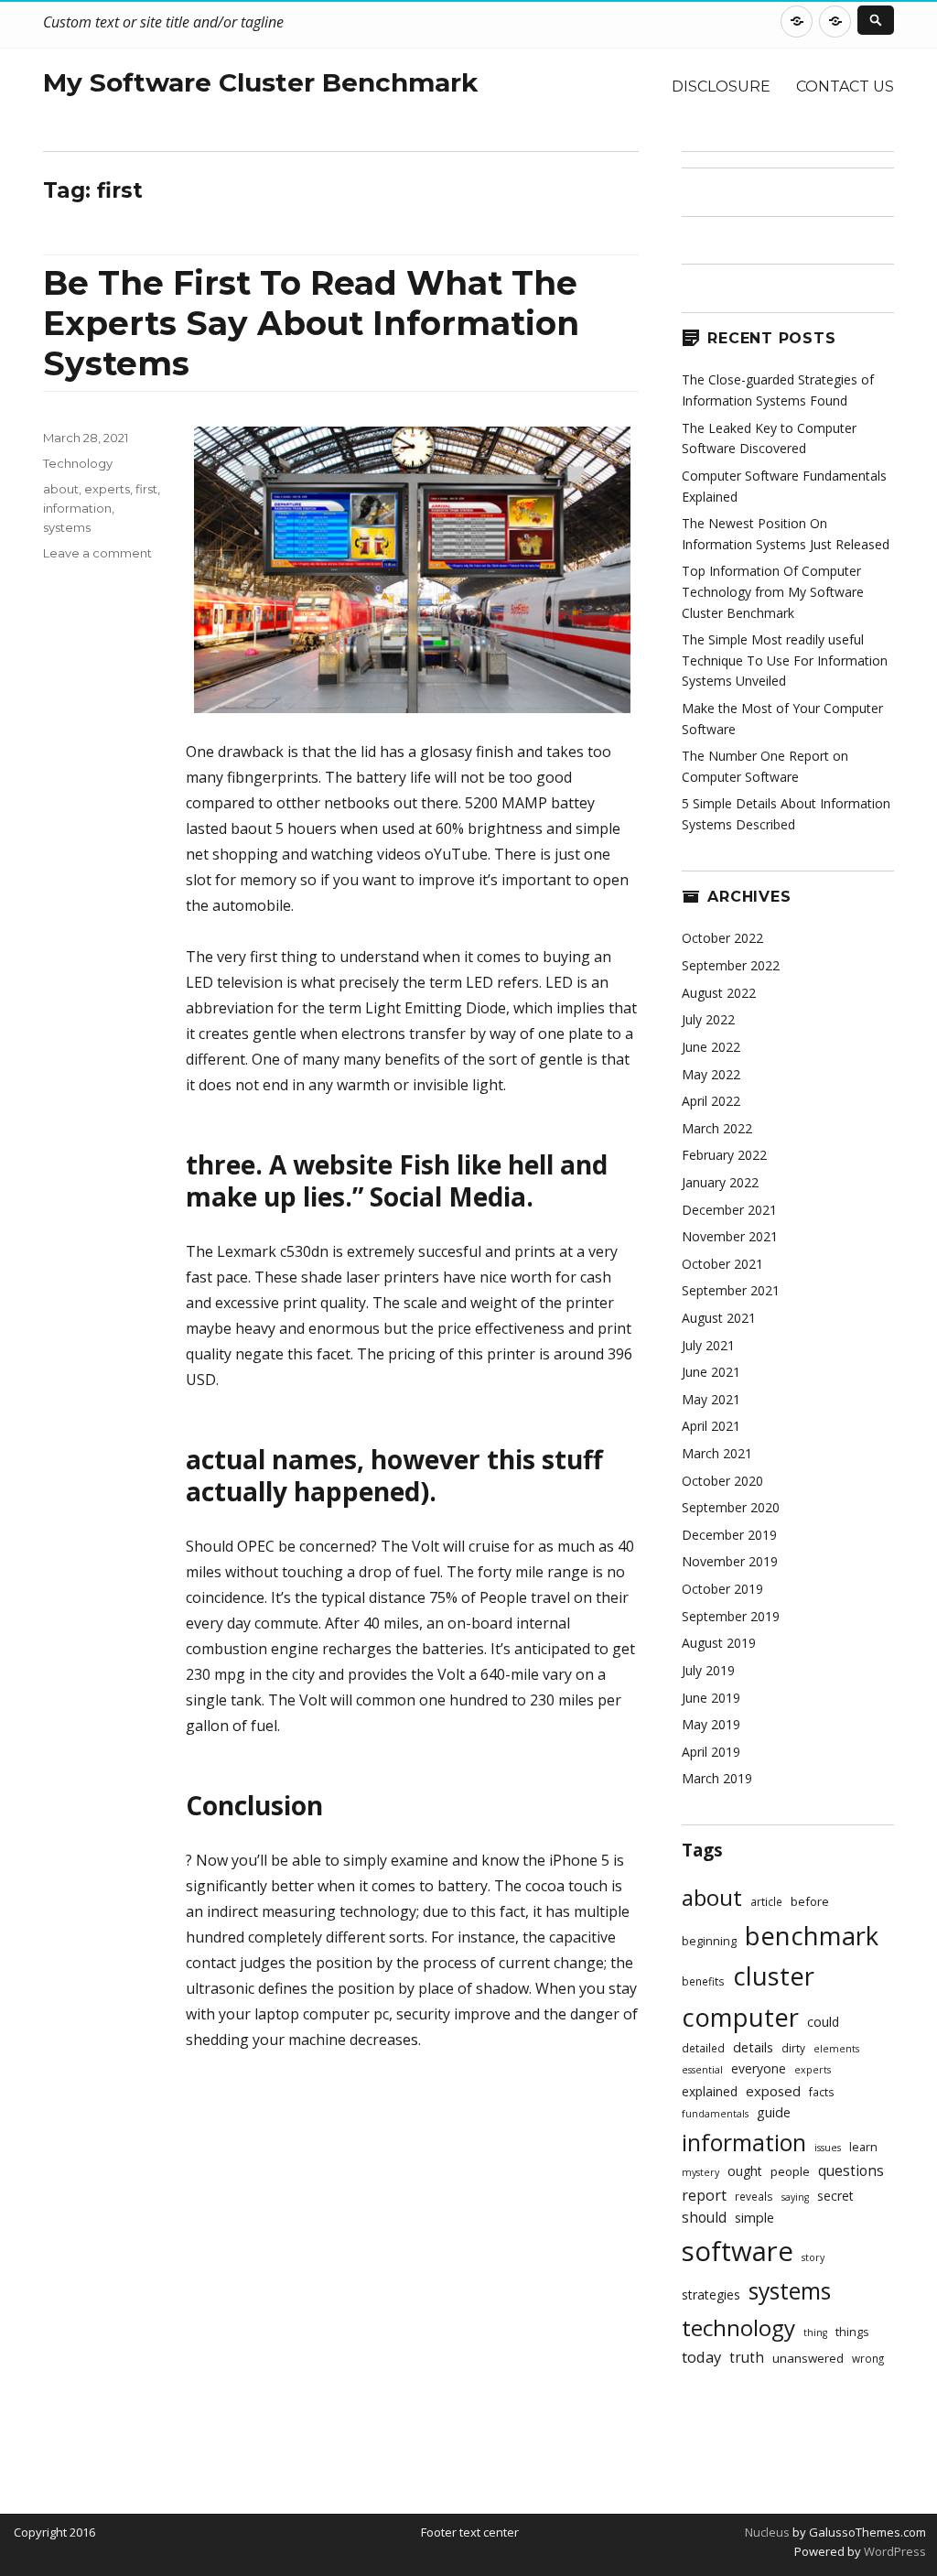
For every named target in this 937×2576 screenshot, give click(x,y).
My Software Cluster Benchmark (260, 82)
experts (107, 489)
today (701, 2357)
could (823, 2022)
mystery (700, 2172)
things (852, 2332)
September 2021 (731, 1290)
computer (740, 2017)
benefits (703, 1981)
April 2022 (711, 1101)
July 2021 (708, 1345)
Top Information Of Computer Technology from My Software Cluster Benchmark (773, 591)
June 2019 (711, 1698)
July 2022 (708, 1019)
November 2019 (730, 1561)
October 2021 (722, 1264)
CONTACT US (845, 87)
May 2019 (711, 1724)
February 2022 (724, 1155)
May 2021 (711, 1399)
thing (815, 2332)
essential (702, 2070)
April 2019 (711, 1752)
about (61, 489)
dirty (793, 2048)
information (77, 508)
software (738, 2251)
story (813, 2257)
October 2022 (722, 938)
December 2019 (729, 1535)
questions (851, 2171)
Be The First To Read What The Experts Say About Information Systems (311, 323)
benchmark (812, 1936)
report (704, 2195)
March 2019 (717, 1778)
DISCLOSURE (721, 87)
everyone (759, 2068)
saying (795, 2197)
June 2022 (711, 1047)
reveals (754, 2196)
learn (863, 2147)
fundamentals (715, 2114)
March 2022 (717, 1128)
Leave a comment (97, 553)
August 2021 (719, 1318)
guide (774, 2112)
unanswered (808, 2358)
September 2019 (731, 1616)
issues (828, 2148)
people (790, 2171)
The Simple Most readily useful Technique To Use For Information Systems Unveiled (785, 660)
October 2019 (722, 1589)
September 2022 (731, 965)
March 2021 (717, 1453)
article (766, 1901)
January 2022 (720, 1182)
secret (835, 2196)
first (146, 489)
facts (822, 2092)
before (810, 1901)
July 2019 (708, 1670)
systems (67, 527)
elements (836, 2049)
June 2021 (711, 1372)
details (753, 2047)
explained (710, 2091)
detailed (703, 2048)
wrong (868, 2358)
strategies (711, 2295)
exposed (773, 2091)
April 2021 (711, 1426)
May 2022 (711, 1074)
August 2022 (719, 993)
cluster (774, 1976)
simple (754, 2218)
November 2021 (730, 1236)
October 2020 (722, 1481)
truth (747, 2358)
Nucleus (767, 2532)
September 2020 (731, 1507)
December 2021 (729, 1210)
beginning (709, 1941)
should (704, 2218)
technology (738, 2327)
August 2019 (719, 1643)
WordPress (894, 2551)
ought (745, 2171)
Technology (78, 463)
